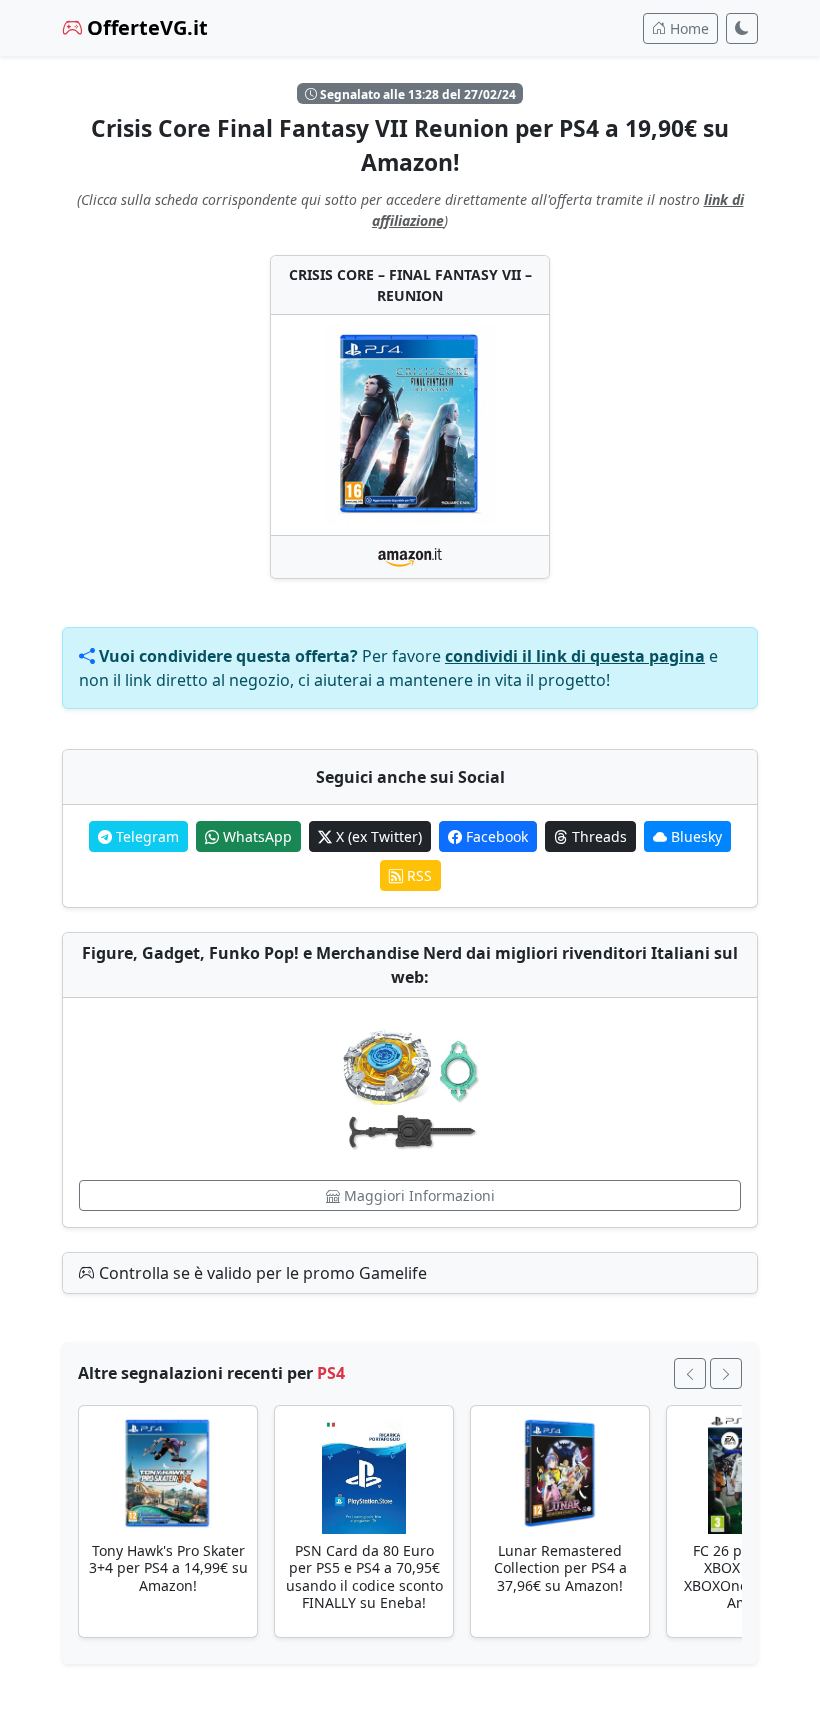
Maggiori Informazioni (417, 1195)
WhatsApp (255, 836)
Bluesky (694, 836)
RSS (417, 875)
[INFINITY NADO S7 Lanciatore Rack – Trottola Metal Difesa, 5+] (410, 1089)
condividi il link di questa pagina (575, 656)
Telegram (145, 836)
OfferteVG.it (145, 27)
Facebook (495, 836)
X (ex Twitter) (377, 836)
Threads (597, 836)
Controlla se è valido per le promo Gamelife (261, 1273)
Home (687, 28)
